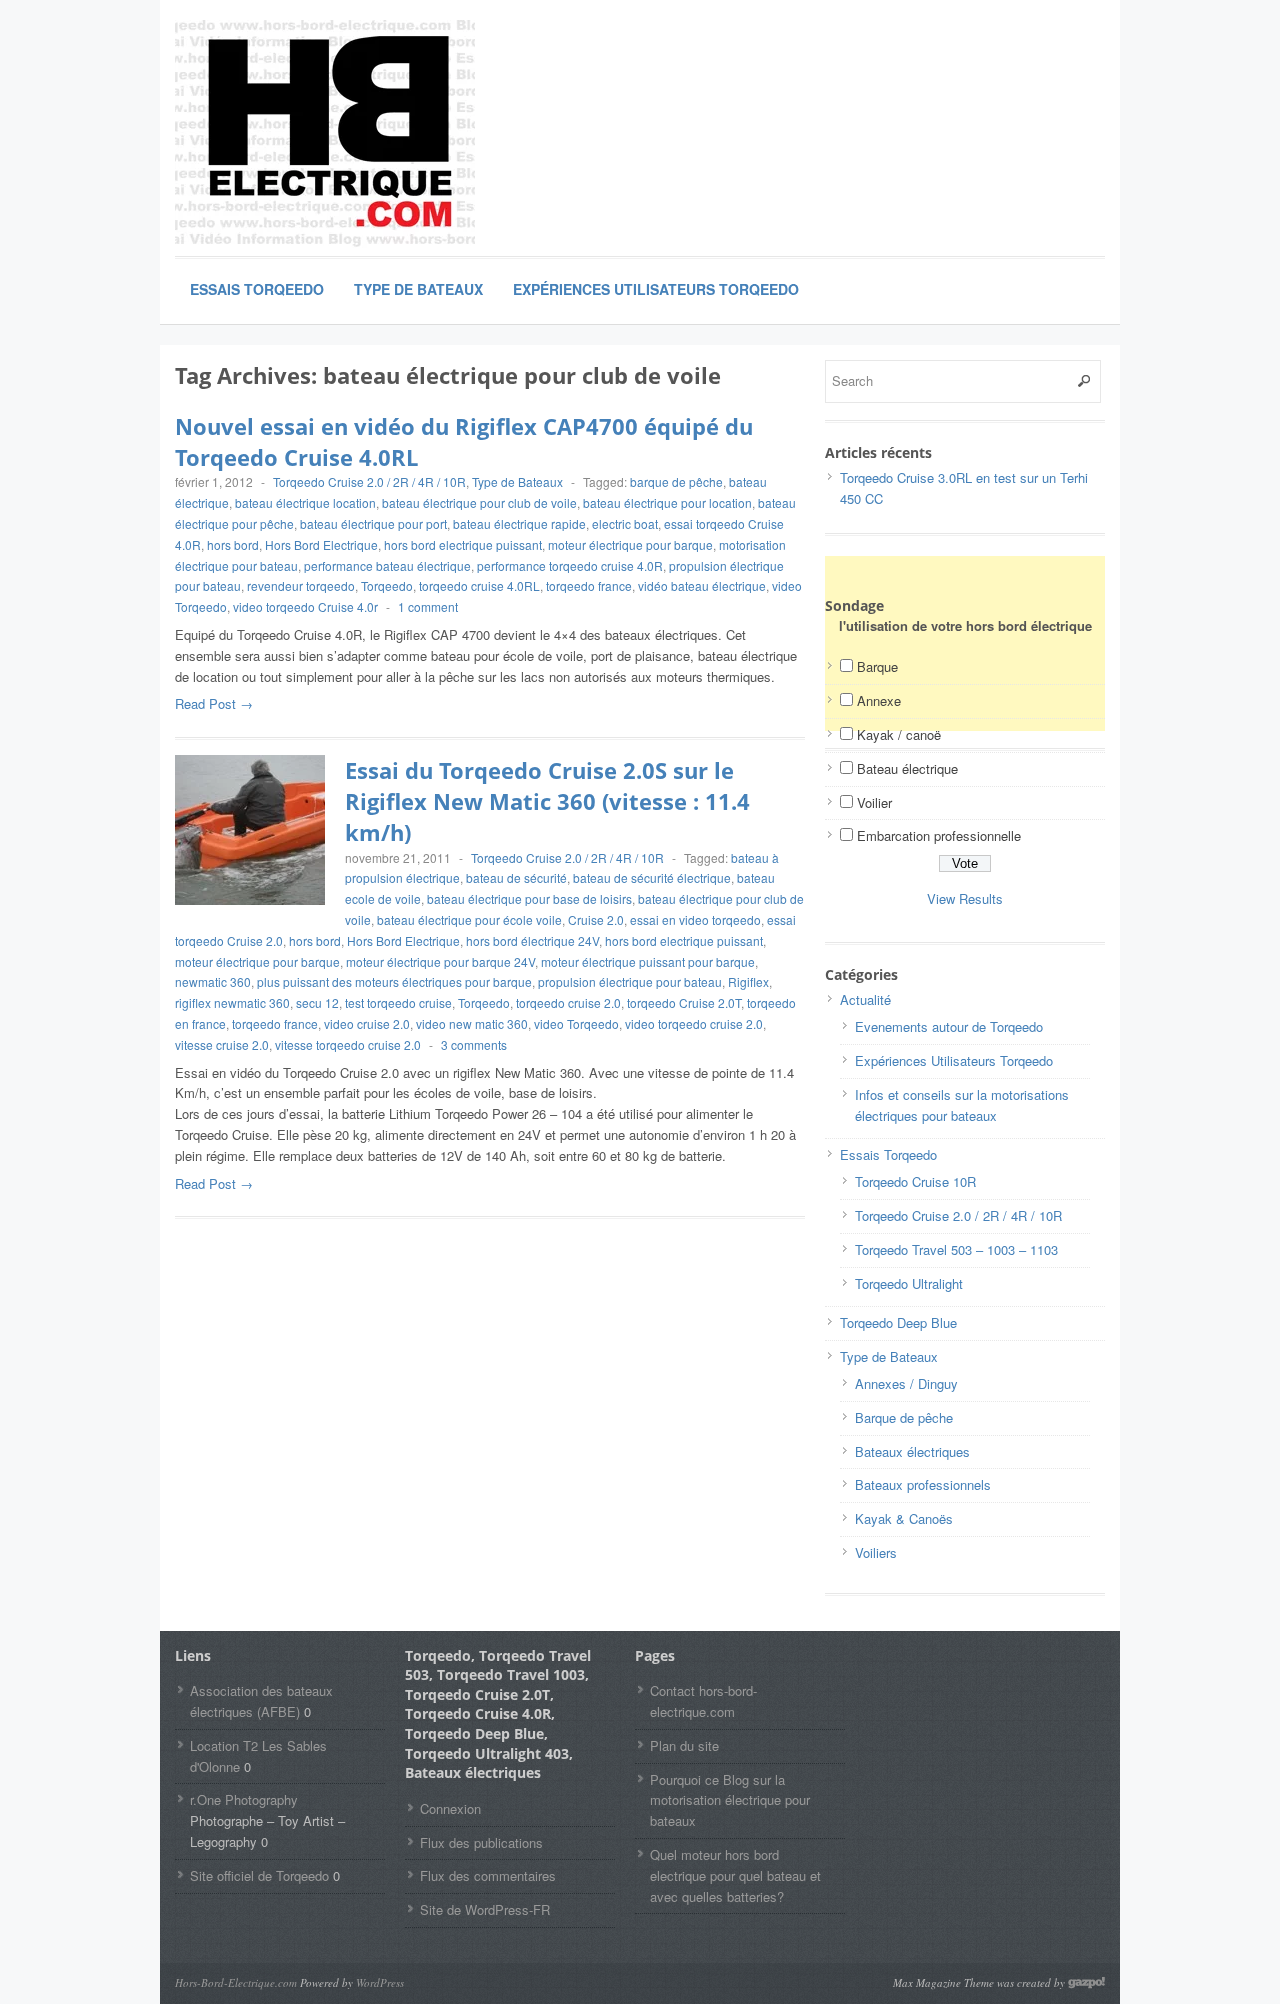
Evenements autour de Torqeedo (949, 1026)
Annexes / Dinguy (906, 1383)
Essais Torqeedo (257, 289)
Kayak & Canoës (904, 1518)
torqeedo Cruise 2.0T (684, 1002)
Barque (877, 666)
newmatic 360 (213, 981)
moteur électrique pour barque (630, 544)
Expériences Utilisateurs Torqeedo (656, 289)
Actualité (865, 999)
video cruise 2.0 (367, 1023)
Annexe (879, 700)
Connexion (450, 1808)
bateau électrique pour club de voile (479, 502)
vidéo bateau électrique (702, 585)
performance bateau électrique (387, 565)
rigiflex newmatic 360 (232, 1002)
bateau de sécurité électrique (652, 877)
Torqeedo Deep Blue (898, 1322)
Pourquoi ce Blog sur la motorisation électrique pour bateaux (730, 1800)
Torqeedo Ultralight (909, 1283)
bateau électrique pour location (667, 502)
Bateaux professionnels (923, 1484)
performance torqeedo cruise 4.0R (570, 565)
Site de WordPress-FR (485, 1909)
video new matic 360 (472, 1023)
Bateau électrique (907, 768)
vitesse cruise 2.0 (222, 1044)
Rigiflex (748, 981)
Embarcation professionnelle (939, 835)
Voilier (874, 802)
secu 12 (317, 1002)
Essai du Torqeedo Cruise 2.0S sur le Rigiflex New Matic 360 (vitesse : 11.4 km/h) (547, 801)
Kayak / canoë (899, 734)
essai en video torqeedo (695, 919)
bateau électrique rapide (519, 523)
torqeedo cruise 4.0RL (479, 585)
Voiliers (876, 1552)
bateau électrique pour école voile (469, 919)
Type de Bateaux (418, 289)
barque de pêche (676, 481)
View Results (965, 898)
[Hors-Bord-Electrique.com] (325, 134)
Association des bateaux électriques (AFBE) (261, 1701)
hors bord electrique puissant (463, 544)
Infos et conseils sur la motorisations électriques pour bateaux (962, 1105)
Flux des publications (481, 1842)
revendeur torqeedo (301, 585)
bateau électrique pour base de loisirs (529, 898)
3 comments (474, 1044)
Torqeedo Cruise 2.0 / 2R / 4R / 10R (369, 481)
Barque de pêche (904, 1417)
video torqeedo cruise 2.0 (694, 1023)
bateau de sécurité (516, 877)
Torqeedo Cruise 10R (915, 1181)
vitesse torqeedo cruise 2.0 (348, 1044)
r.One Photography (244, 1799)
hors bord (233, 544)
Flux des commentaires (488, 1875)
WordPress (380, 1982)
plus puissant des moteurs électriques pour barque (394, 981)
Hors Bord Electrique (321, 544)
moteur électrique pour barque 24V (440, 961)
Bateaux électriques (912, 1451)
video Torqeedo (576, 1023)
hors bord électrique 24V (532, 940)
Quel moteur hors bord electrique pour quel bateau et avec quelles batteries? (735, 1875)
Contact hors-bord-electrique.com (703, 1701)
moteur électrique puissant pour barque (648, 961)
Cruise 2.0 (596, 919)
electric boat (625, 523)
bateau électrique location (305, 502)
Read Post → (214, 703)
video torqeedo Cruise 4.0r (305, 606)
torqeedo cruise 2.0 (568, 1002)
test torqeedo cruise (398, 1002)
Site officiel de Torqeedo (259, 1875)
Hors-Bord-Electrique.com (236, 1982)
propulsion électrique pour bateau (630, 981)
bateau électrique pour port (373, 523)
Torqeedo (387, 585)
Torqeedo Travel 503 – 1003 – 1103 (956, 1249)
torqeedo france (589, 585)
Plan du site (684, 1745)
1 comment (428, 606)
